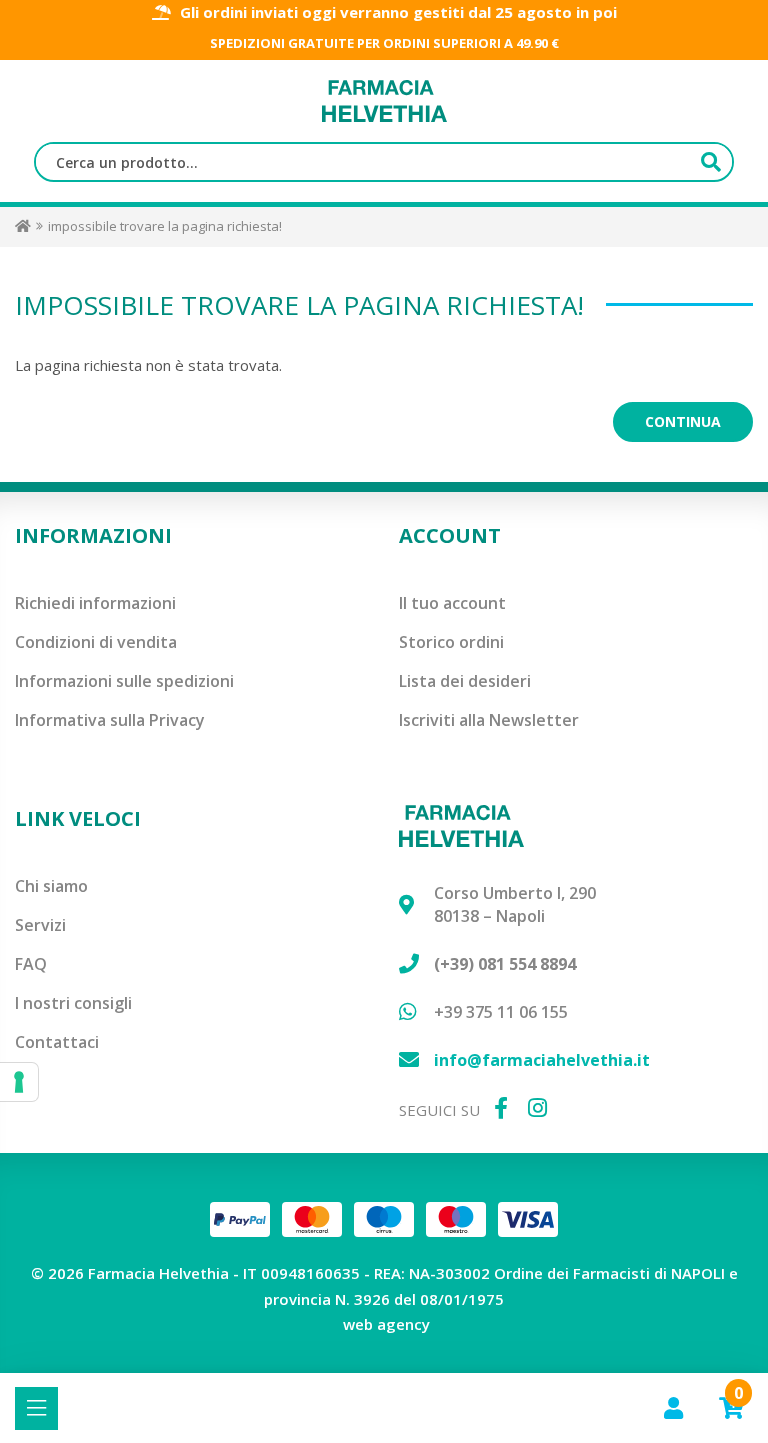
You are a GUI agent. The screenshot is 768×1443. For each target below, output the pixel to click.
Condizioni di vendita (96, 642)
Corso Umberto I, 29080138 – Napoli (515, 904)
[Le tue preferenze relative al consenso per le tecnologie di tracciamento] (19, 1082)
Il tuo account (452, 603)
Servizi (40, 925)
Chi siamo (51, 886)
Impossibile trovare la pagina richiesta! (165, 226)
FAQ (31, 964)
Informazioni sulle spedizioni (124, 681)
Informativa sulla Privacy (110, 720)
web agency (386, 1324)
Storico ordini (451, 642)
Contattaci (57, 1042)
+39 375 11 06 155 (501, 1012)
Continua (683, 421)
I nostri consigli (73, 1003)
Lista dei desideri (465, 681)
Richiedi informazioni (95, 603)
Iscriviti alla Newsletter (489, 720)
